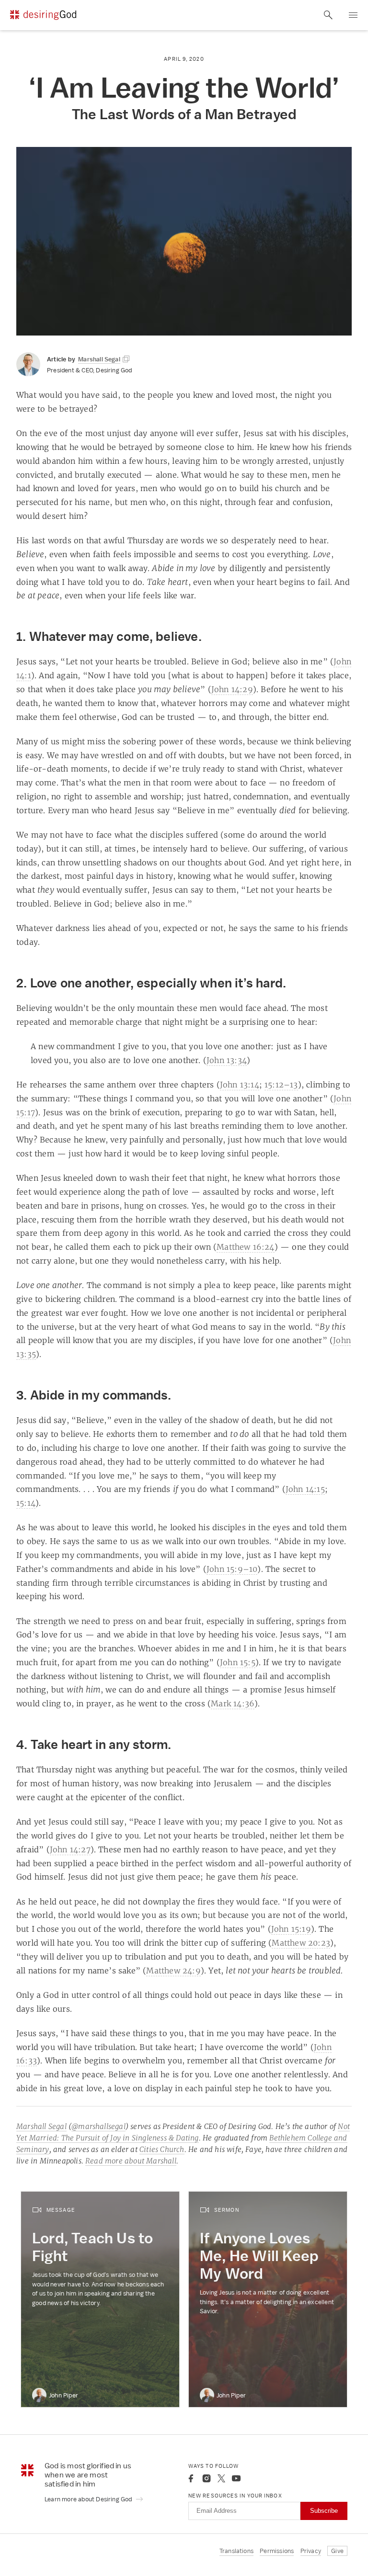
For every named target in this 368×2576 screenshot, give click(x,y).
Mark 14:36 (233, 1703)
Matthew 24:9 (173, 1971)
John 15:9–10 (232, 1569)
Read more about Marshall (131, 2161)
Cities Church (162, 2149)
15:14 (26, 1503)
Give (337, 2551)
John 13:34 (227, 1060)
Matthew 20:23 (301, 1943)
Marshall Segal (41, 2126)
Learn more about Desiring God (89, 2499)
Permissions (277, 2551)
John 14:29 (232, 689)
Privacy (311, 2551)
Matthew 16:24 (246, 1247)
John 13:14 (240, 1085)
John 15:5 (238, 1662)
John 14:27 (70, 1849)
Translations (236, 2551)
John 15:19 (291, 1929)
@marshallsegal (98, 2126)
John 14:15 (305, 1489)
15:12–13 (281, 1085)
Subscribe (324, 2511)
